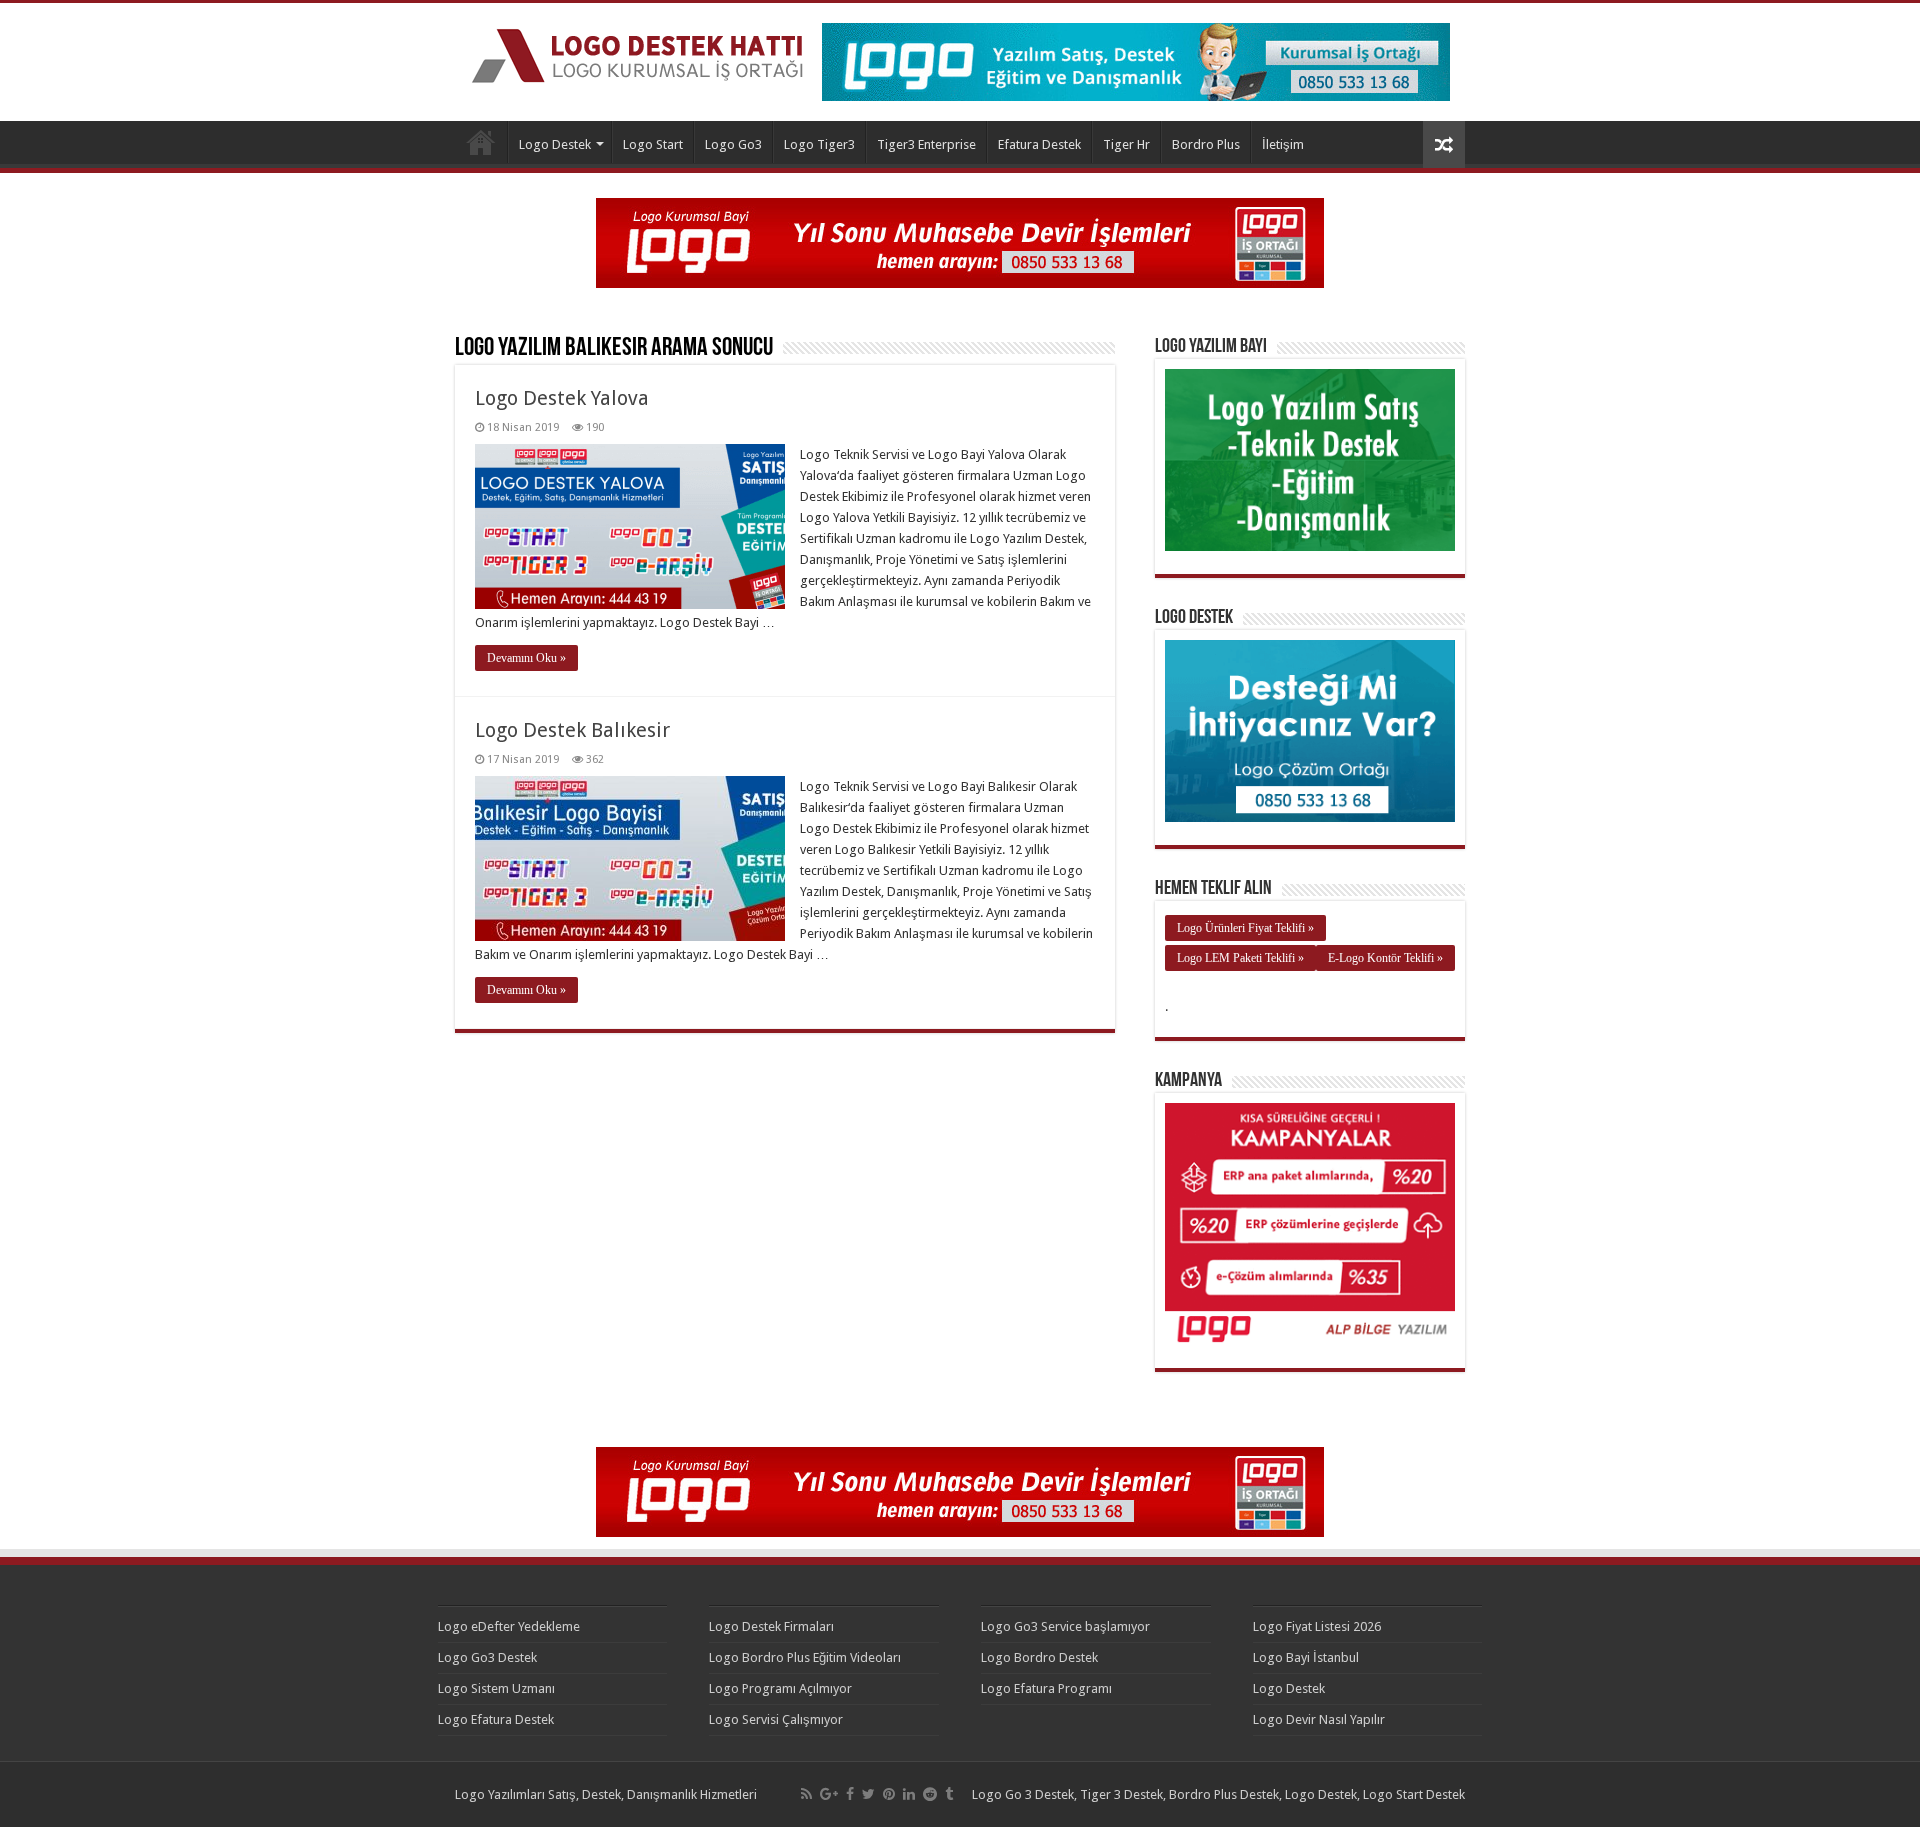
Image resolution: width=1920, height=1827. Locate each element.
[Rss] (806, 1794)
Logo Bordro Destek (1039, 1657)
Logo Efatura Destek (496, 1719)
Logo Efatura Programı (1046, 1688)
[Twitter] (868, 1794)
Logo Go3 (733, 144)
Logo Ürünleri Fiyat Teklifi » (1245, 928)
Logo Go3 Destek (487, 1657)
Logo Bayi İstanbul (1306, 1657)
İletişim (1283, 144)
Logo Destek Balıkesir (572, 730)
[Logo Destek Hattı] (637, 52)
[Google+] (829, 1794)
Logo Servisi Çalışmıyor (776, 1719)
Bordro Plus (1206, 144)
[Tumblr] (949, 1794)
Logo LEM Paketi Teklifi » (1240, 958)
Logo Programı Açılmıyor (780, 1688)
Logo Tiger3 (819, 144)
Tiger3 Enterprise (926, 144)
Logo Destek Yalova (562, 398)
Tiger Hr (1126, 144)
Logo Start (653, 144)
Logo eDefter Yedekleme (509, 1626)
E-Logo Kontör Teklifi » (1385, 958)
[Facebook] (850, 1794)
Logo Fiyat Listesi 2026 (1317, 1626)
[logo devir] (960, 241)
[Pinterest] (889, 1794)
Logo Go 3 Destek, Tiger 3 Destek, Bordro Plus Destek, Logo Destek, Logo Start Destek (1218, 1794)
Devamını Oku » (526, 658)
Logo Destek (481, 142)
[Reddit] (930, 1794)
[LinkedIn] (909, 1794)
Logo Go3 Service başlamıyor (1065, 1626)
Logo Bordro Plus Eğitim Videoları (805, 1657)
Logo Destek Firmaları (771, 1626)
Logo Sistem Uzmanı (496, 1688)
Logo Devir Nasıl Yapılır (1319, 1719)
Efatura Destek (1039, 144)
